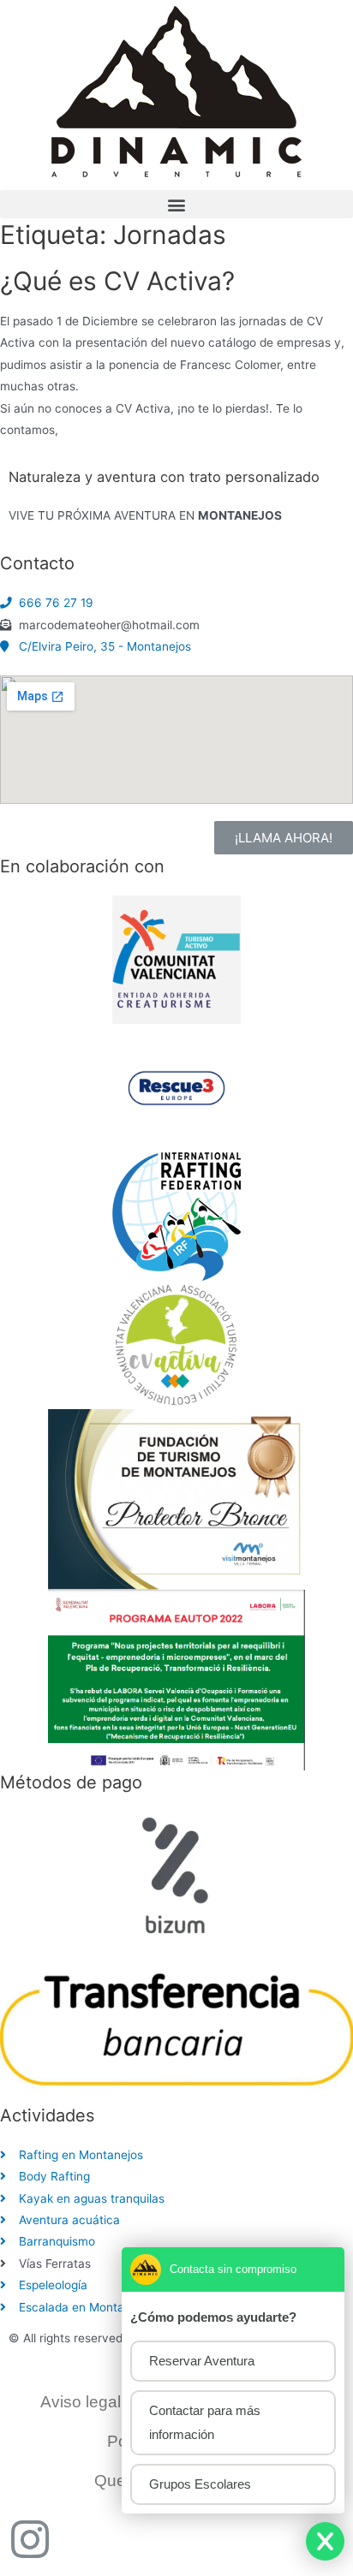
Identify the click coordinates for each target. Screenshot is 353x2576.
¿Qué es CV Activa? (117, 281)
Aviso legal (81, 2402)
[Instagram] (30, 2539)
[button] (176, 204)
